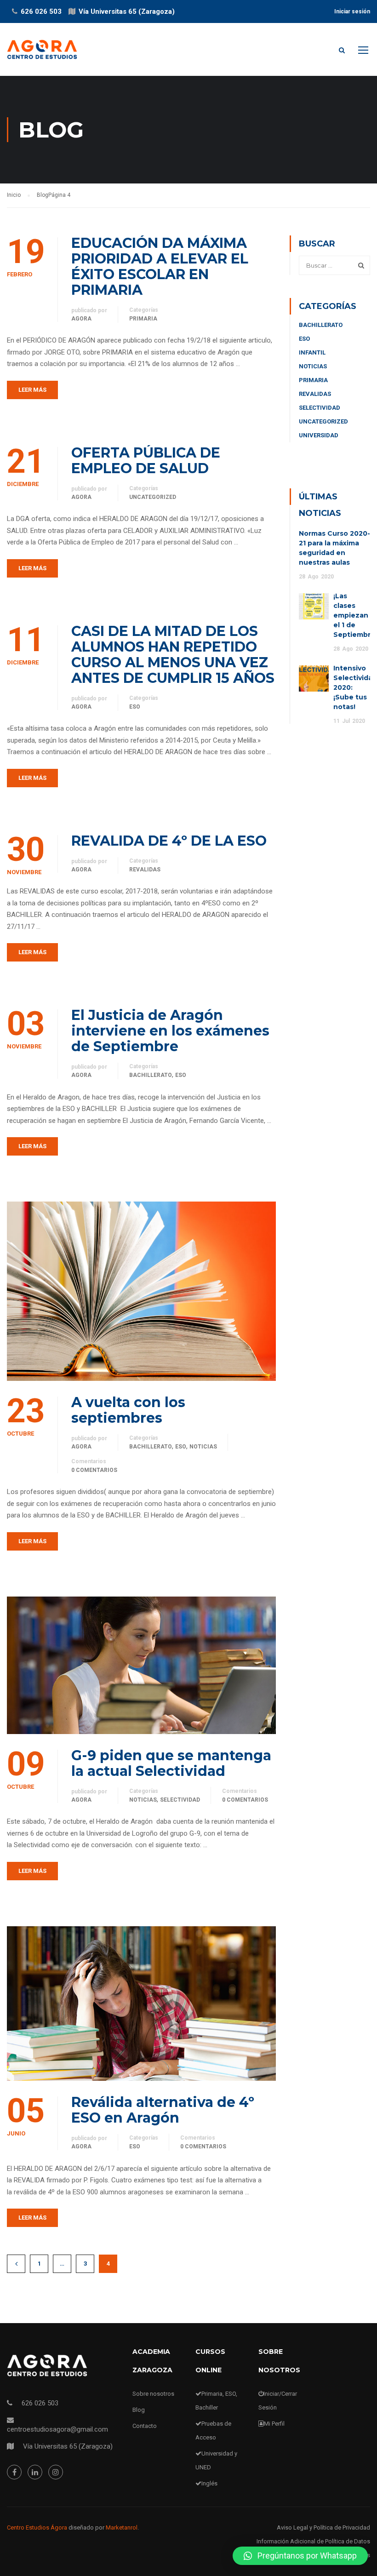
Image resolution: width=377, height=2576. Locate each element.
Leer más (32, 390)
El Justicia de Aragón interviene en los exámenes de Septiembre (170, 1031)
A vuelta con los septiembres (128, 1410)
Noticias (203, 1447)
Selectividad (180, 1800)
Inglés (209, 2483)
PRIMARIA (143, 319)
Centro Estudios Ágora (37, 2527)
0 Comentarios (94, 1470)
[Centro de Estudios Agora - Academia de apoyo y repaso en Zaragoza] (42, 54)
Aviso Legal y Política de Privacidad (323, 2527)
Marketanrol (122, 2527)
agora (81, 319)
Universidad (319, 435)
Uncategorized (153, 497)
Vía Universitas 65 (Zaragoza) (127, 11)
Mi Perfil (274, 2424)
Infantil (312, 352)
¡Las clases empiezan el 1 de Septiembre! (355, 615)
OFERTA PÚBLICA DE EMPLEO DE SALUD (146, 461)
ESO (135, 707)
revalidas (145, 870)
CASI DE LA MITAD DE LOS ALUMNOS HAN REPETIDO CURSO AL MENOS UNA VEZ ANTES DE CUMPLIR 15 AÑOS (173, 655)
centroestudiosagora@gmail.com (57, 2429)
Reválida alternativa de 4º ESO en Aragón (163, 2110)
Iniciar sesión (352, 11)
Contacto (145, 2426)
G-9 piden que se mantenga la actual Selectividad (171, 1763)
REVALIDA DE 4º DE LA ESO (169, 841)
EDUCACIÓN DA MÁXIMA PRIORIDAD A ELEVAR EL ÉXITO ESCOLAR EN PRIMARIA (160, 267)
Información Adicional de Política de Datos (313, 2541)
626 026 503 (41, 11)
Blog (139, 2410)
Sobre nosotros (153, 2394)
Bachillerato (151, 1075)
